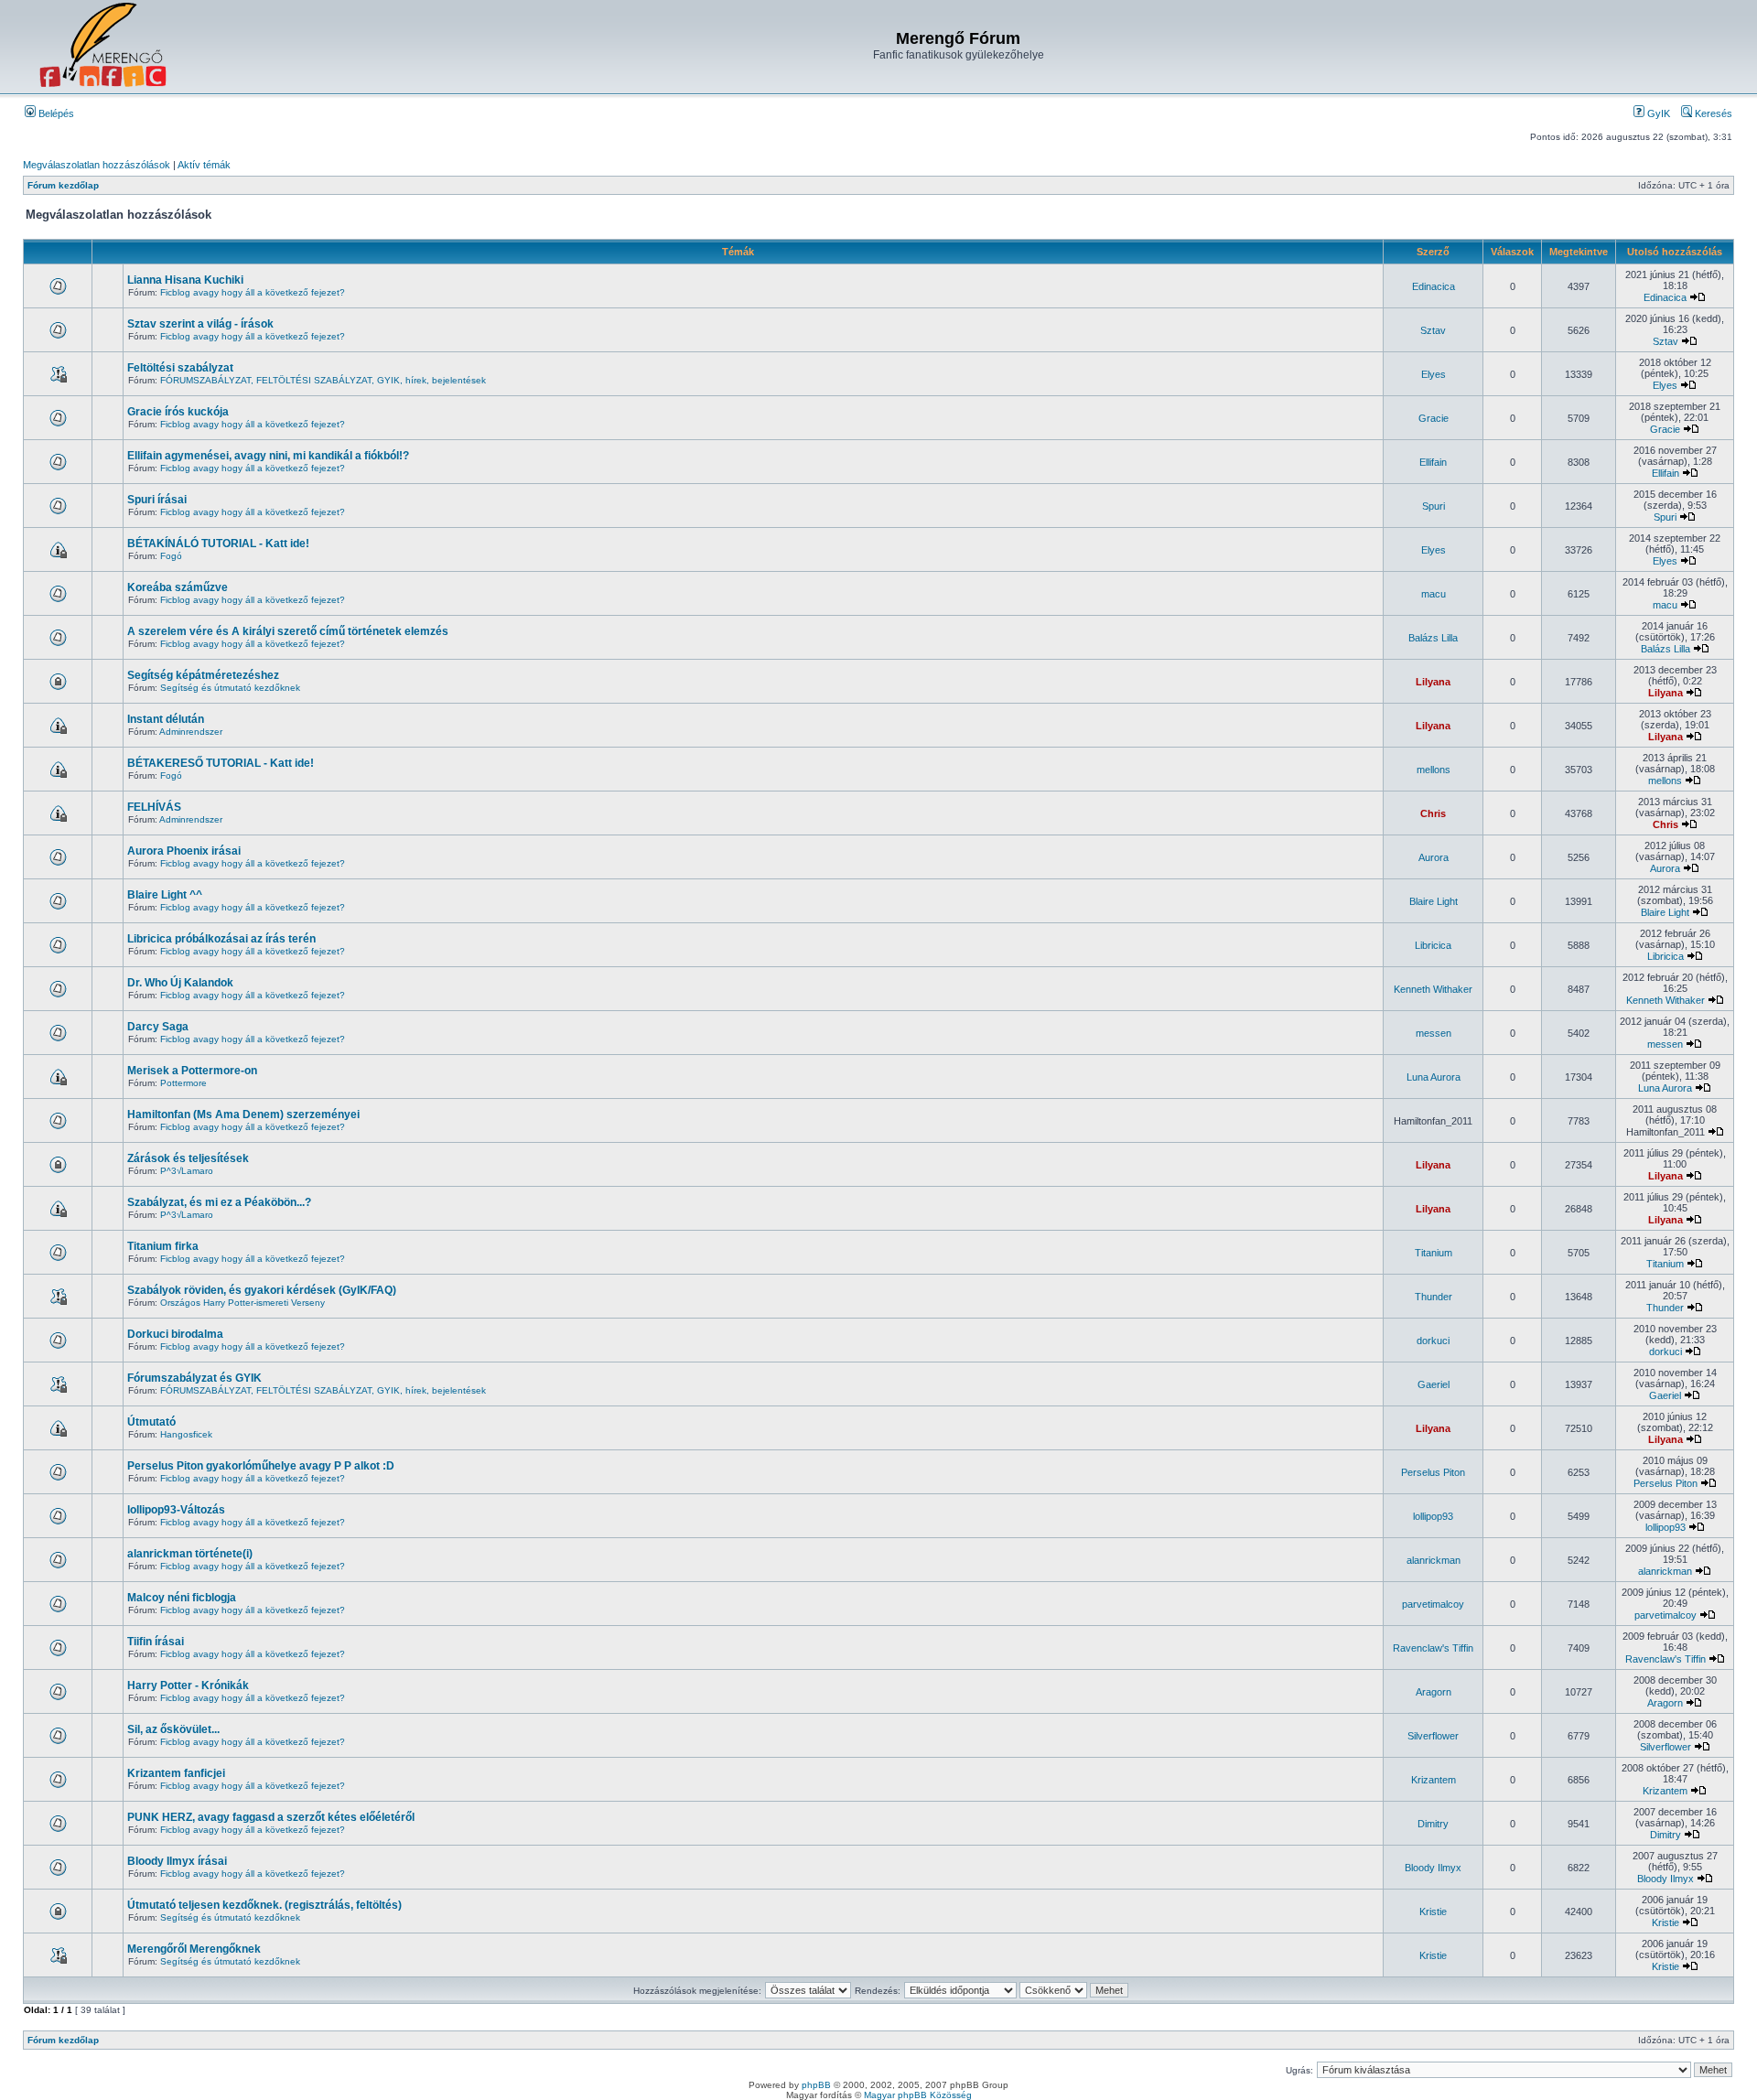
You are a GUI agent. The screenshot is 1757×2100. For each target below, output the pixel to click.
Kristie (1433, 1912)
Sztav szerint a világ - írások (200, 324)
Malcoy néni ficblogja (182, 1598)
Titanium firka (163, 1246)
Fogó (171, 556)
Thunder (1434, 1297)
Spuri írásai (157, 500)
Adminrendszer (191, 732)
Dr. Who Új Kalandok (180, 983)
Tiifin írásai (156, 1642)
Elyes (1434, 374)
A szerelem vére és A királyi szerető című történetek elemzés (288, 631)
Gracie (1434, 418)
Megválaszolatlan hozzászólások (97, 165)
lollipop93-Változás (176, 1510)
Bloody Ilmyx (1433, 1868)
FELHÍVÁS (154, 807)
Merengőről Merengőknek (194, 1949)
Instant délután (166, 719)
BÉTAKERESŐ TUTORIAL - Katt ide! (221, 763)
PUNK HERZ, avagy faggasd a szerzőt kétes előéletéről (271, 1817)
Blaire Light (1434, 901)
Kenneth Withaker (1433, 989)
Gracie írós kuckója (178, 412)
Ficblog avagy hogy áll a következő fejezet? (253, 292)
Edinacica (1434, 286)
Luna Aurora (1434, 1077)
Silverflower (1433, 1736)
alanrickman (1434, 1560)
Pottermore (183, 1083)
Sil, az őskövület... (173, 1729)
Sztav (1433, 330)
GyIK (1657, 113)
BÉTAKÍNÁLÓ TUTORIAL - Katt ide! (218, 544)
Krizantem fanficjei (176, 1773)
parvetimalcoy (1433, 1604)
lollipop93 (1433, 1516)
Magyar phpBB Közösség (918, 2095)
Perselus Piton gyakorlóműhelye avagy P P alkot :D (261, 1466)
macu (1434, 594)
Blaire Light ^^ (165, 895)
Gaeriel (1434, 1384)
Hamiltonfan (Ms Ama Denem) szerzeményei (243, 1115)
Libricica (1433, 945)
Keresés (1712, 113)
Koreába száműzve (178, 587)
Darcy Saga (158, 1027)
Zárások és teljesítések (188, 1158)
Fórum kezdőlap (63, 185)
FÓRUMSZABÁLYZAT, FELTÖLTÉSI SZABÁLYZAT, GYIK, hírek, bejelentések (323, 380)
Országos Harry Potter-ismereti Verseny (243, 1303)
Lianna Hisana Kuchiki (185, 280)
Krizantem (1434, 1780)
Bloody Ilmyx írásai (177, 1861)
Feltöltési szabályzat (180, 368)
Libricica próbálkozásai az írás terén (221, 939)
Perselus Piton (1433, 1472)
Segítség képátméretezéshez (203, 675)
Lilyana (1433, 682)
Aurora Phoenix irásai (184, 851)
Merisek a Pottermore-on (192, 1071)
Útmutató (151, 1422)
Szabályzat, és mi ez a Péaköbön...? (219, 1202)
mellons (1434, 770)
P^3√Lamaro (187, 1171)
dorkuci (1433, 1341)
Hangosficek (186, 1434)
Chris (1433, 813)
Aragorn (1434, 1692)
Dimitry (1433, 1824)
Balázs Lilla (1433, 638)
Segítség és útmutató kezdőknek (230, 688)
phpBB (816, 2085)
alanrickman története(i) (190, 1554)
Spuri (1434, 506)
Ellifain (1433, 462)
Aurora (1434, 857)
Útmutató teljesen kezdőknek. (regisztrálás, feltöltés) (264, 1905)
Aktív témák (204, 165)
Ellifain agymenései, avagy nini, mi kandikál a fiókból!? (268, 456)
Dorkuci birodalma (175, 1334)
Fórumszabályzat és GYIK (194, 1378)
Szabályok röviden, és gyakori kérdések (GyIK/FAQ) (262, 1290)
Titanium (1434, 1253)
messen (1434, 1033)
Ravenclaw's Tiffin (1433, 1648)
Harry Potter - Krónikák (188, 1685)
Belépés (55, 113)
